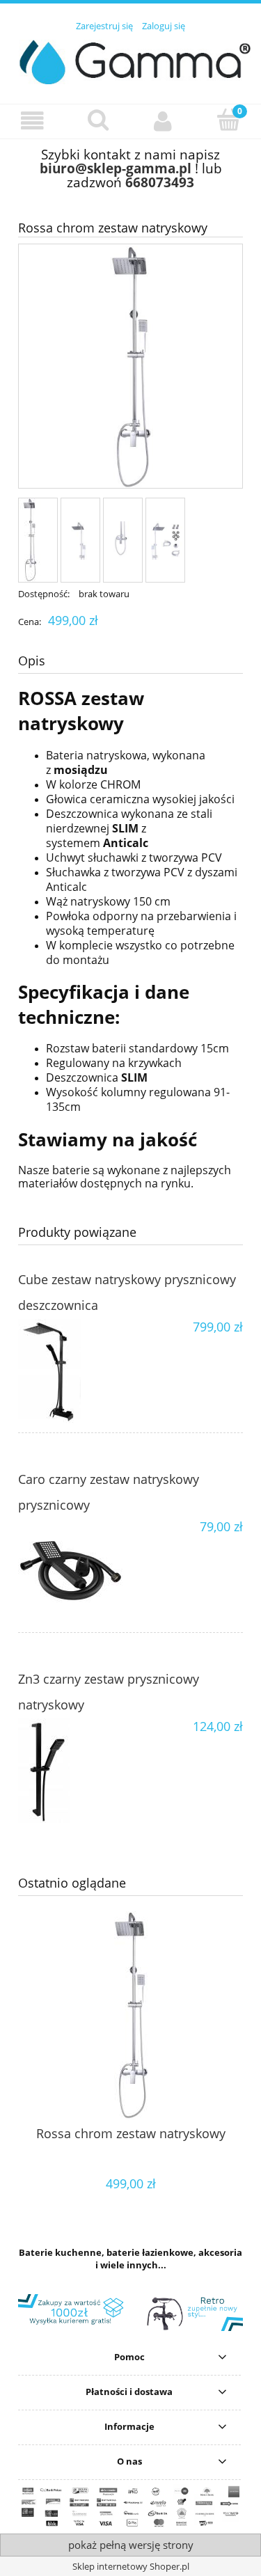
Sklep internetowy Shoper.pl (131, 2566)
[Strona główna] (130, 60)
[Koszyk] (228, 120)
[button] (33, 121)
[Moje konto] (164, 121)
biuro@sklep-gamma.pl (116, 168)
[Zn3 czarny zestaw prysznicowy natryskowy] (74, 1771)
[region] (130, 2313)
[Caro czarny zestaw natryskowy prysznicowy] (74, 1571)
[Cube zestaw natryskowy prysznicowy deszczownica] (74, 1371)
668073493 (160, 182)
